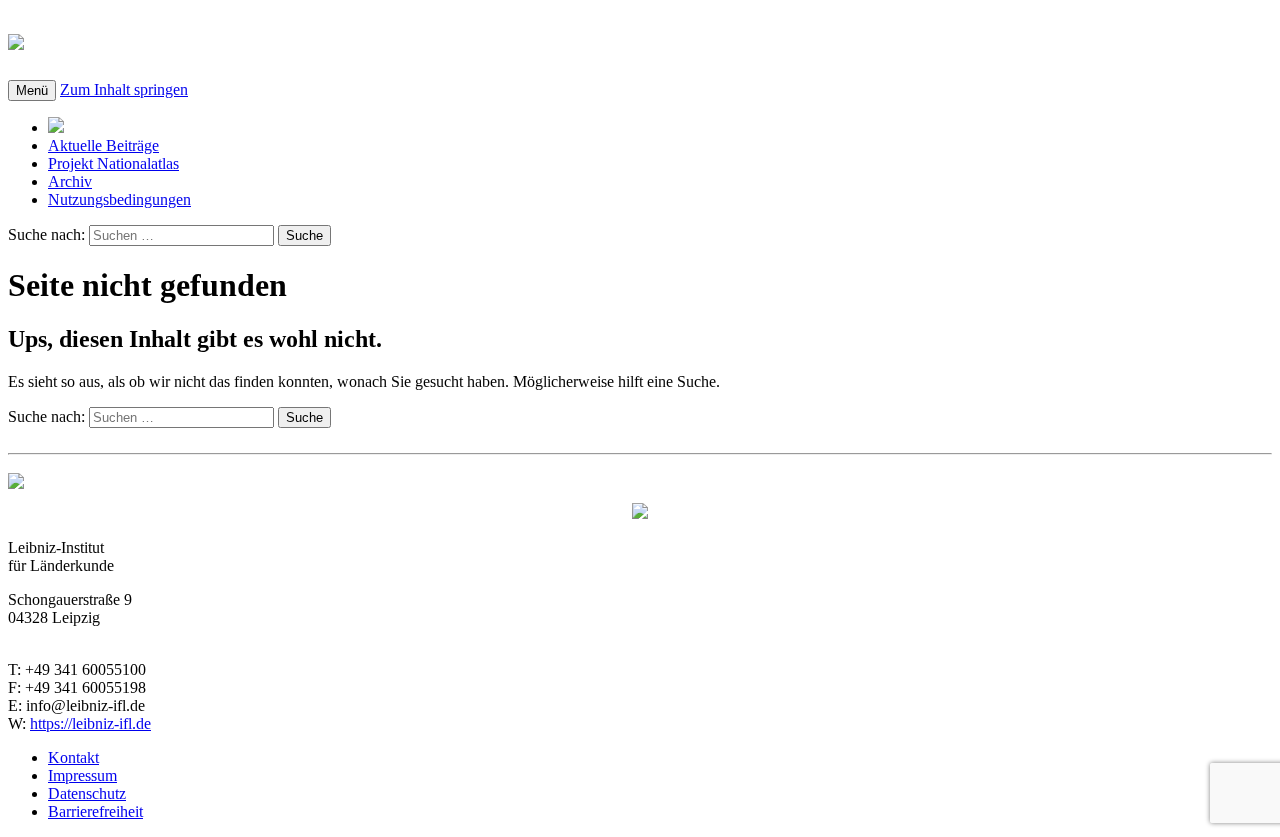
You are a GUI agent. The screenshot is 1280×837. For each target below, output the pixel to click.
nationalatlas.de (142, 39)
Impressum (82, 775)
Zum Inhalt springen (124, 89)
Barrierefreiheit (95, 811)
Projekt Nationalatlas (113, 163)
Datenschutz (87, 793)
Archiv (70, 181)
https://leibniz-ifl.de (90, 723)
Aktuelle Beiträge (103, 145)
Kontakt (73, 757)
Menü (32, 90)
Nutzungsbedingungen (119, 199)
